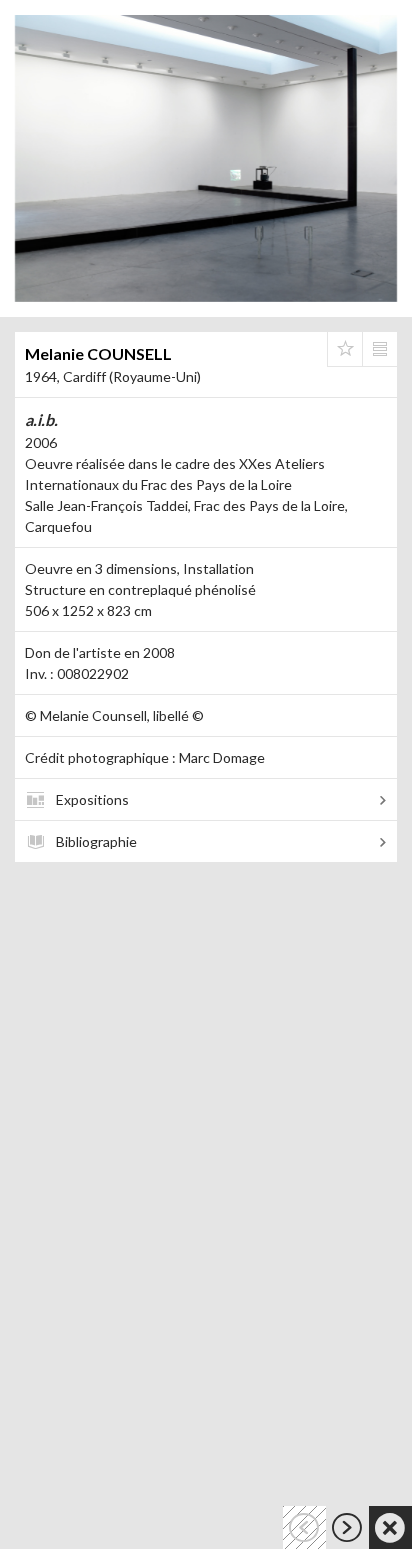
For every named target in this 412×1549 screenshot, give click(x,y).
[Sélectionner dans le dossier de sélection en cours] (345, 349)
